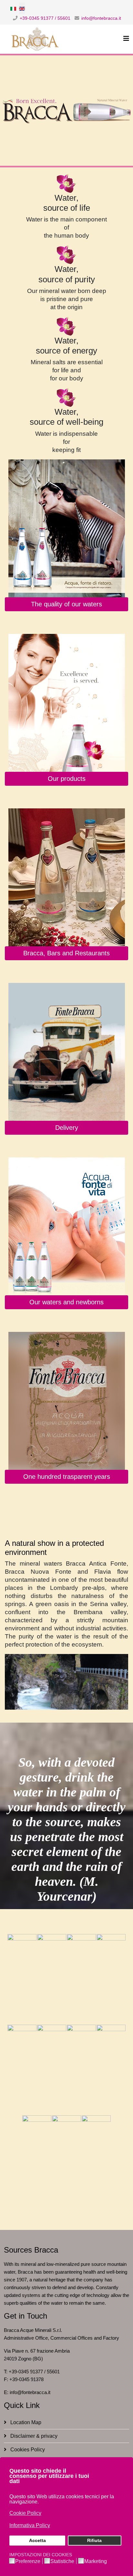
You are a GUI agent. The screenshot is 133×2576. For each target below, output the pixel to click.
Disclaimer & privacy (33, 2436)
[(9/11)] (37, 2160)
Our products (67, 779)
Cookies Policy (27, 2450)
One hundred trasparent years (67, 1477)
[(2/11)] (52, 1979)
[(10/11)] (66, 2160)
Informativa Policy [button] (30, 2525)
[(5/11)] (22, 2070)
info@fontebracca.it (101, 18)
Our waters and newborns (66, 1302)
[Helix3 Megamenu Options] (126, 39)
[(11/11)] (96, 2160)
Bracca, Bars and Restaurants (66, 953)
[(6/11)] (52, 2070)
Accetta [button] (37, 2540)
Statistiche (62, 2561)
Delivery (67, 1128)
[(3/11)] (81, 1979)
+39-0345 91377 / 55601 (45, 18)
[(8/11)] (111, 2070)
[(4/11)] (111, 1979)
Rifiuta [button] (94, 2540)
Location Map (25, 2422)
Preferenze (28, 2561)
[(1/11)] (22, 1979)
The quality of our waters (66, 604)
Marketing (96, 2561)
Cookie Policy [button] (25, 2513)
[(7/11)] (81, 2070)
